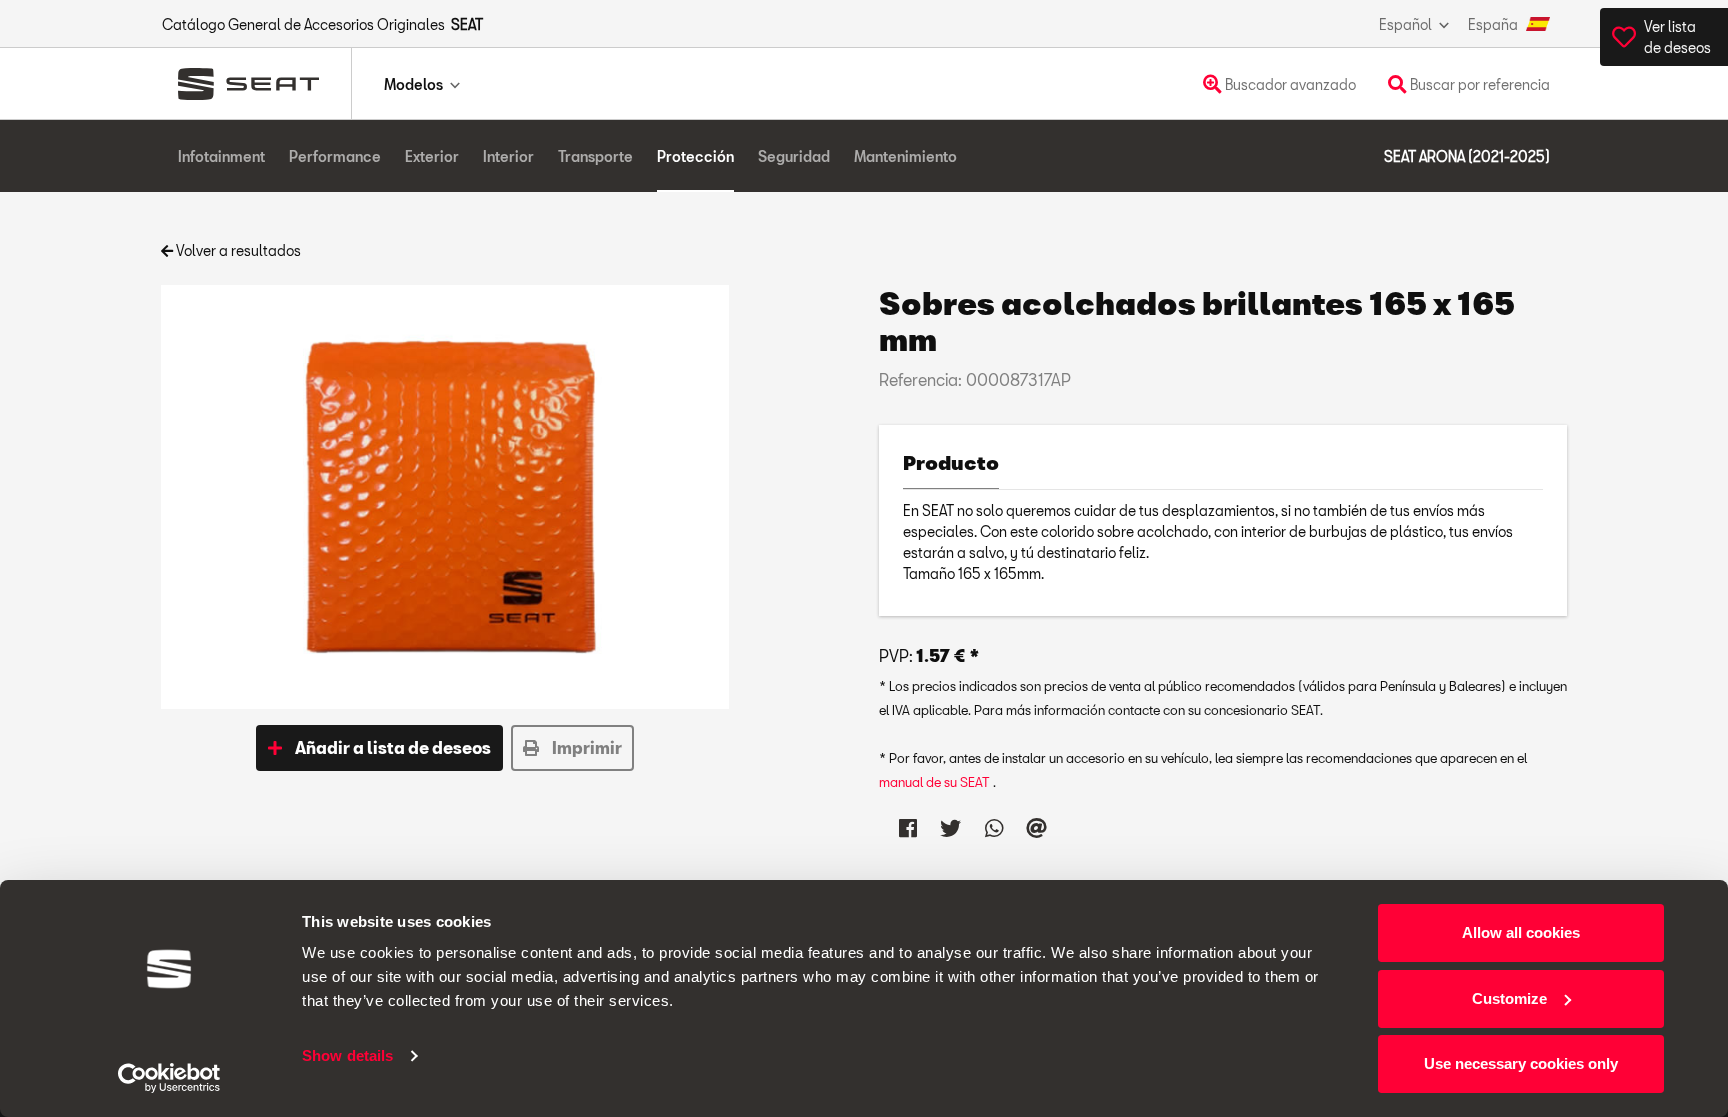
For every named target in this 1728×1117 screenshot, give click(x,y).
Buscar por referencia (1478, 84)
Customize (1509, 998)
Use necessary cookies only (1521, 1063)
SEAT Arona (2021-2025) (1467, 156)
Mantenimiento (905, 156)
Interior (508, 156)
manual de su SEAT (936, 782)
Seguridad (794, 156)
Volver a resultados (237, 250)
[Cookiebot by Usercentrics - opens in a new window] (169, 1078)
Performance (335, 156)
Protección (695, 156)
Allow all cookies (1521, 932)
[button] (379, 748)
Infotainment (221, 156)
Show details (347, 1055)
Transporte (595, 156)
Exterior (432, 156)
